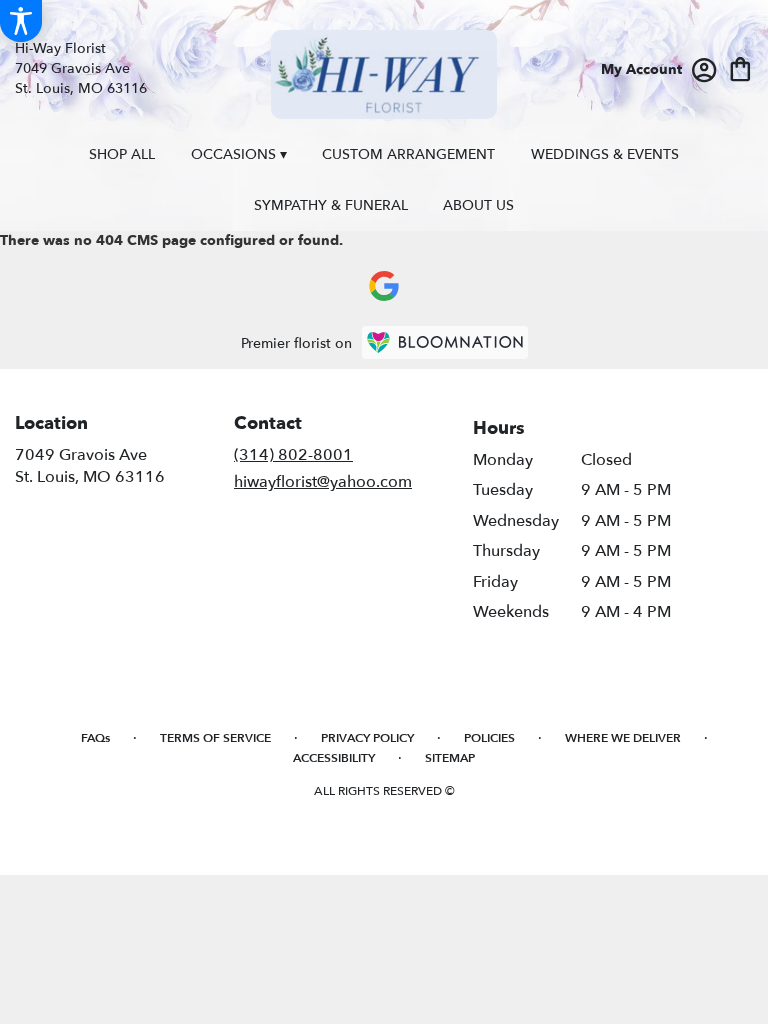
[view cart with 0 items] (740, 67)
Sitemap (450, 758)
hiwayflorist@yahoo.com (323, 482)
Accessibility (334, 758)
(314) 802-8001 (293, 455)
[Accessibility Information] (21, 21)
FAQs (95, 738)
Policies (489, 738)
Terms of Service (215, 738)
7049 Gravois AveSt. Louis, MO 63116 (90, 466)
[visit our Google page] (384, 286)
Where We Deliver (623, 738)
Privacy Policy (367, 738)
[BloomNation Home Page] (445, 342)
